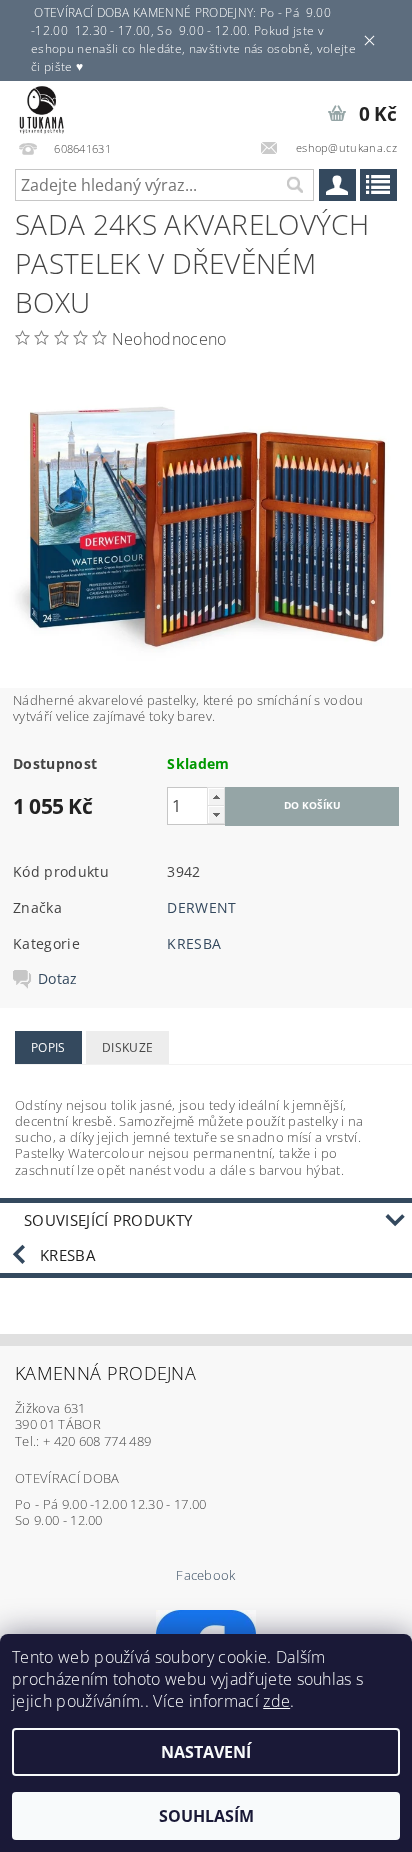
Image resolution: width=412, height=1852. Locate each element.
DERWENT (201, 907)
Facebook (206, 1575)
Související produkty (108, 1220)
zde (276, 1701)
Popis (48, 1047)
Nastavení (206, 1752)
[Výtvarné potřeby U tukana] (41, 107)
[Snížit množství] (216, 814)
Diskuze (127, 1047)
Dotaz (58, 979)
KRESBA (194, 943)
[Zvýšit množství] (216, 796)
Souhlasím (206, 1816)
